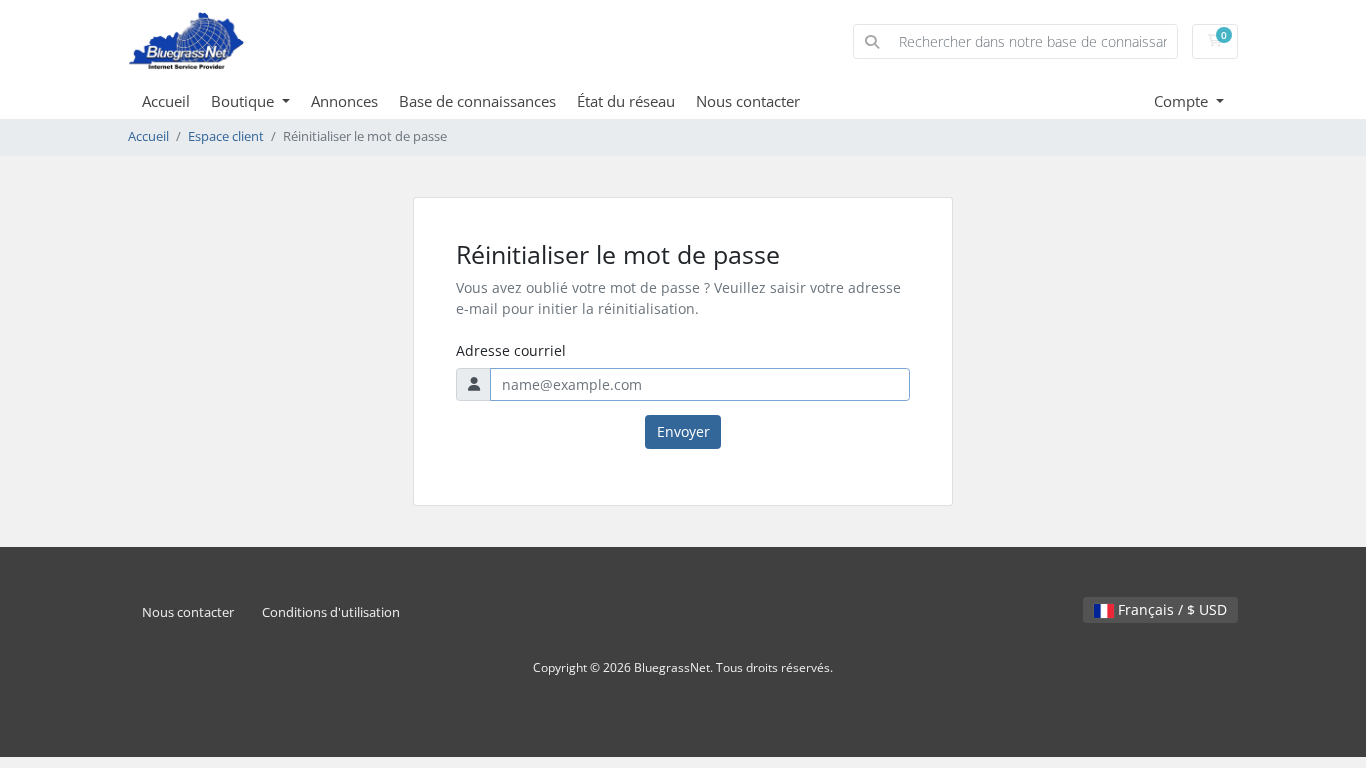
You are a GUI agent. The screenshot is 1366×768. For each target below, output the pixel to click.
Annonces (344, 101)
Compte (1183, 101)
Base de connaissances (477, 101)
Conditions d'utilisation (331, 612)
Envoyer (683, 431)
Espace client (226, 136)
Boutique (244, 101)
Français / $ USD (1170, 609)
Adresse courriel (511, 350)
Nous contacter (748, 101)
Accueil (166, 101)
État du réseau (626, 101)
